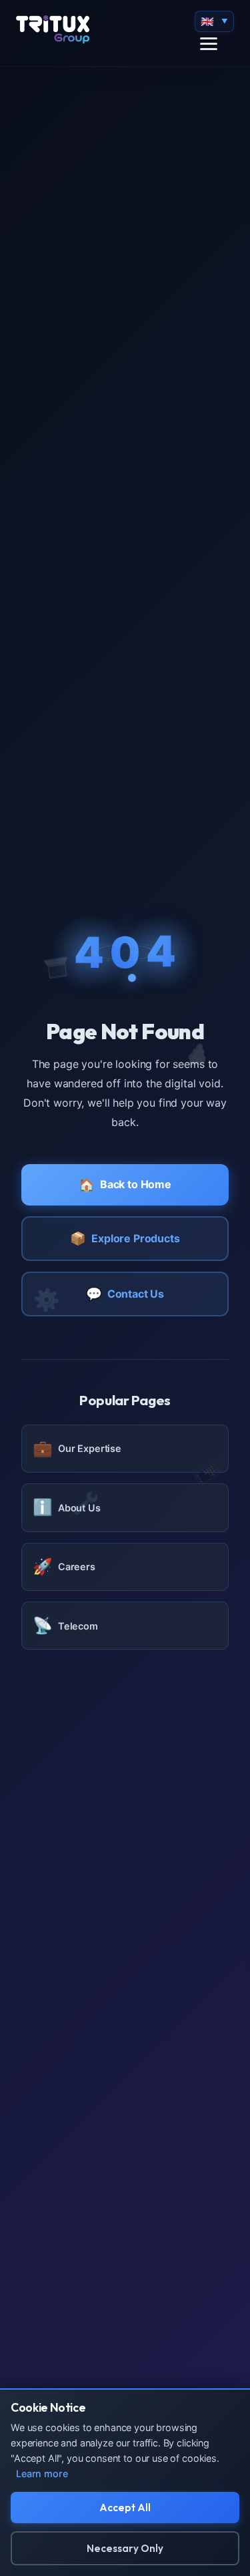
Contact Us (125, 1294)
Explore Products (125, 1238)
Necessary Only (125, 2548)
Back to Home (125, 1185)
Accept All (125, 2508)
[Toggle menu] (209, 44)
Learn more (42, 2473)
